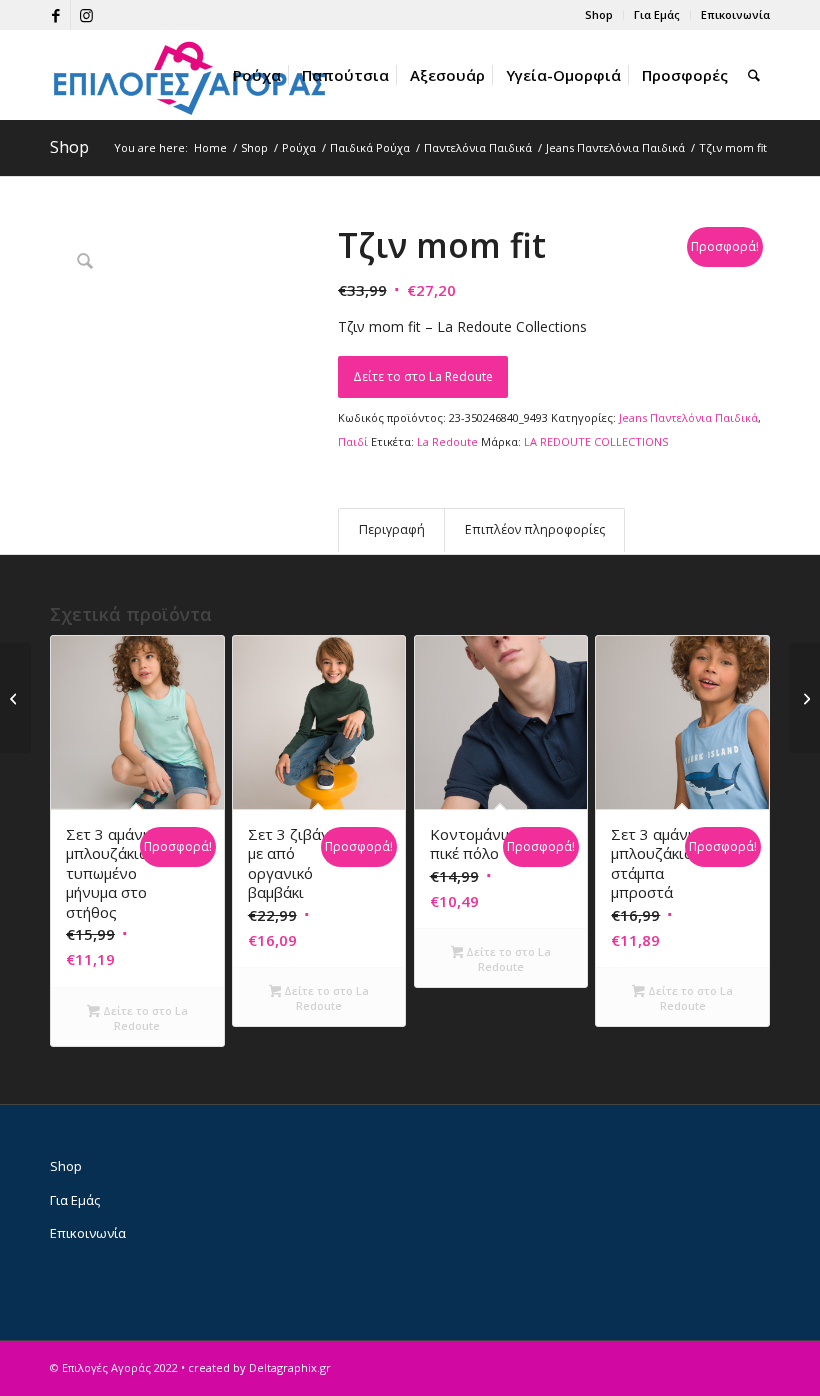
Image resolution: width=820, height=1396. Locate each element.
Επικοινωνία (735, 14)
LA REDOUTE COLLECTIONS (596, 441)
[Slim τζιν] (804, 698)
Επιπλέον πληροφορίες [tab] (535, 529)
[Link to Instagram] (86, 15)
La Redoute (447, 441)
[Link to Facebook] (55, 15)
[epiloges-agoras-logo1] (190, 75)
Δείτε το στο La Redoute (423, 376)
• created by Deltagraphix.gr (256, 1367)
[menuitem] (599, 15)
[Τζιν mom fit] (15, 698)
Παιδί (353, 441)
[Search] (754, 75)
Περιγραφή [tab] (392, 529)
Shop (599, 14)
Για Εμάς (657, 14)
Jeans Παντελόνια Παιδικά (688, 417)
